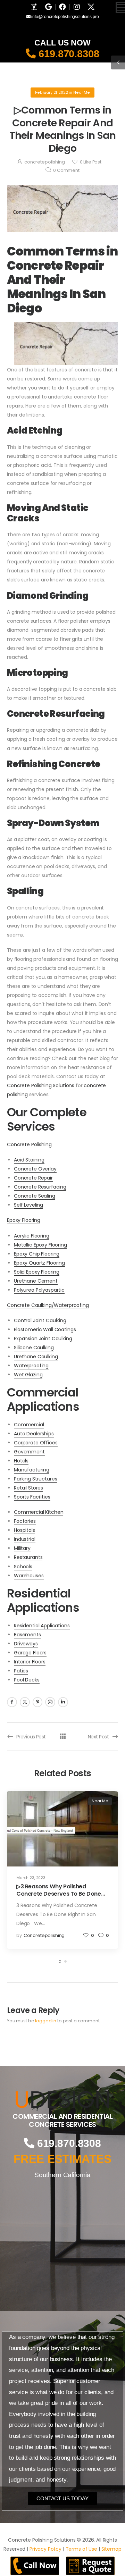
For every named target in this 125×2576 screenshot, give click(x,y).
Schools (23, 1567)
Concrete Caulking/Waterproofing (48, 1305)
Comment (66, 170)
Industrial (25, 1539)
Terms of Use (81, 2549)
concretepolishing (45, 162)
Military (22, 1548)
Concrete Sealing (35, 1196)
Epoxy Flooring (24, 1220)
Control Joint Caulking (40, 1320)
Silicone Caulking (34, 1348)
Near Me (82, 93)
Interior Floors (30, 1662)
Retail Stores (28, 1488)
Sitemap (111, 2549)
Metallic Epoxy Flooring (40, 1245)
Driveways (26, 1644)
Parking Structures (35, 1479)
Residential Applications (42, 1626)
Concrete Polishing (29, 1144)
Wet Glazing (28, 1375)
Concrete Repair (33, 1178)
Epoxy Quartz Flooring (39, 1263)
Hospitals (24, 1530)
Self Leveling (28, 1205)
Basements (27, 1635)
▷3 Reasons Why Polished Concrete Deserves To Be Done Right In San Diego (59, 1894)
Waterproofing (31, 1366)
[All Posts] (63, 1736)
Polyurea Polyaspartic (39, 1290)
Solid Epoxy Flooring (37, 1272)
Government (29, 1452)
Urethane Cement (36, 1281)
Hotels (21, 1461)
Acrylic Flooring (32, 1236)
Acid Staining (29, 1160)
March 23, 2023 (31, 1878)
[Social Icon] (12, 1702)
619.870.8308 (67, 54)
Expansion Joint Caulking (43, 1339)
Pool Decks (27, 1680)
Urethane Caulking (36, 1357)
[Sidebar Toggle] (118, 62)
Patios (21, 1671)
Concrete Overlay (35, 1169)
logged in (46, 2021)
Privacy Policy (45, 2549)
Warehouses (29, 1576)
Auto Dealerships (34, 1434)
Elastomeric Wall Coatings (45, 1329)
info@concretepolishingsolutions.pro (64, 17)
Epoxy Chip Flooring (37, 1254)
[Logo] (62, 2099)
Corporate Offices (36, 1443)
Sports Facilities (32, 1497)
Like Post (91, 162)
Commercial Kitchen (39, 1512)
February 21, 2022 (52, 93)
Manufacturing (32, 1470)
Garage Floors (30, 1653)
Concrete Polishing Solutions (41, 1085)
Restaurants (28, 1557)
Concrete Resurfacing (40, 1187)
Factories (25, 1521)
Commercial (29, 1425)
